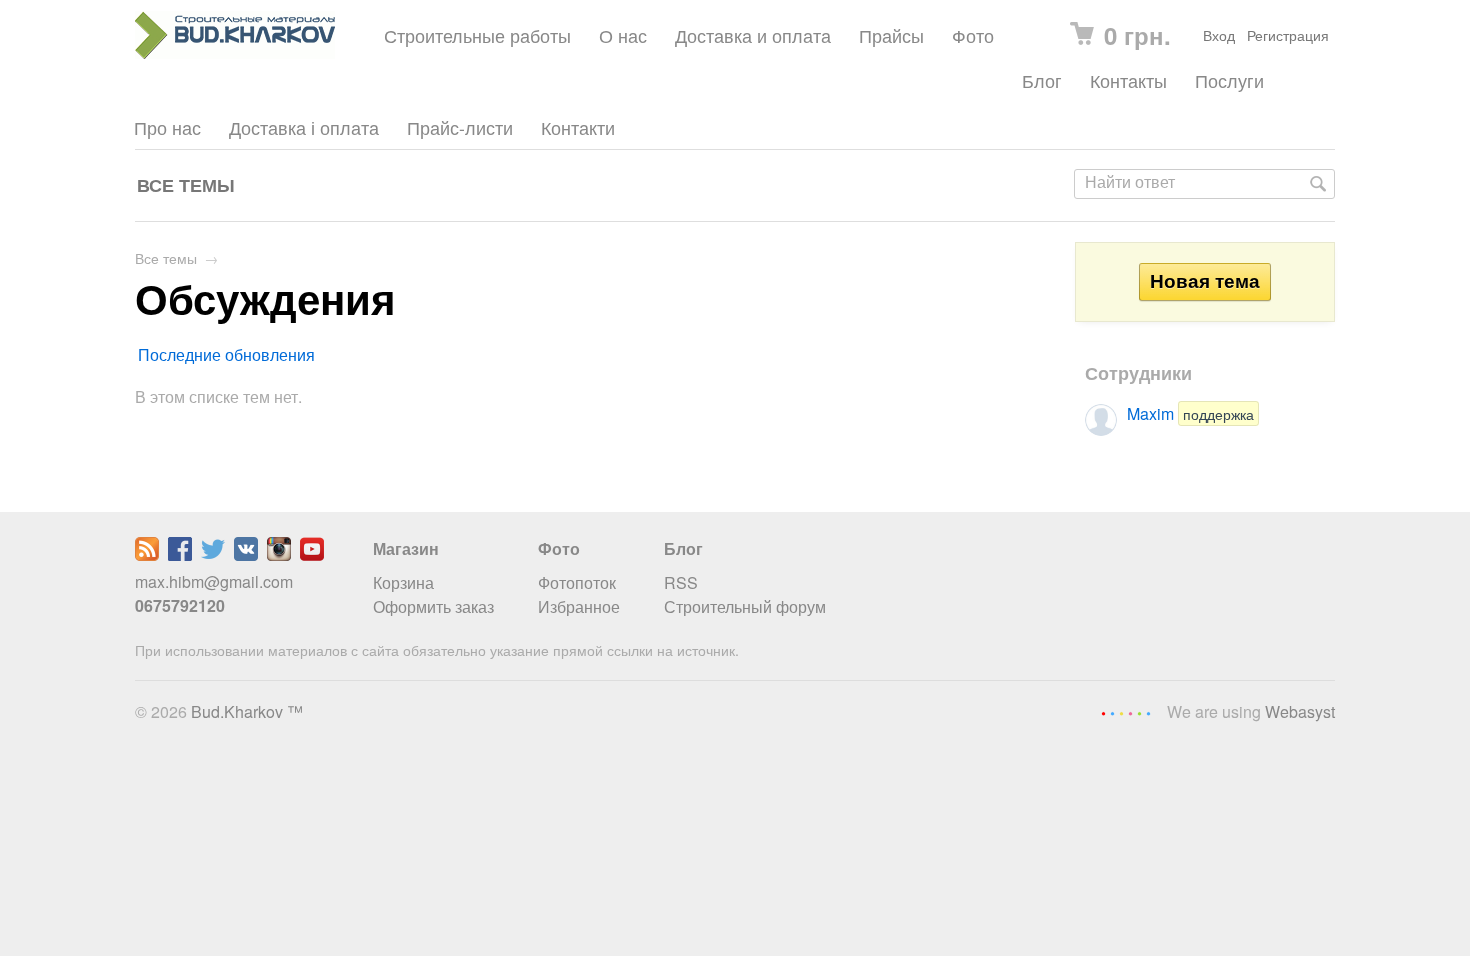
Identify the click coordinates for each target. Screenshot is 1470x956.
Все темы (186, 184)
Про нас (167, 127)
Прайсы (891, 35)
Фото (973, 35)
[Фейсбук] (180, 554)
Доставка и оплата (753, 35)
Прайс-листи (460, 127)
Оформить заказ (433, 606)
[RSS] (147, 554)
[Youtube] (312, 554)
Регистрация (1288, 34)
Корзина (403, 582)
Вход (1219, 34)
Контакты (1128, 80)
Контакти (578, 127)
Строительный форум (745, 606)
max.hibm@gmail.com (214, 581)
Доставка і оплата (304, 127)
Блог (1042, 80)
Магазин (406, 548)
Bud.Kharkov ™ (247, 711)
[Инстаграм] (279, 554)
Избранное (579, 606)
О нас (623, 35)
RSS (681, 582)
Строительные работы (477, 35)
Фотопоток (577, 582)
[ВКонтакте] (246, 554)
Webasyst (1300, 711)
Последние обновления (226, 354)
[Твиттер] (213, 554)
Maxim (1190, 413)
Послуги (1229, 80)
